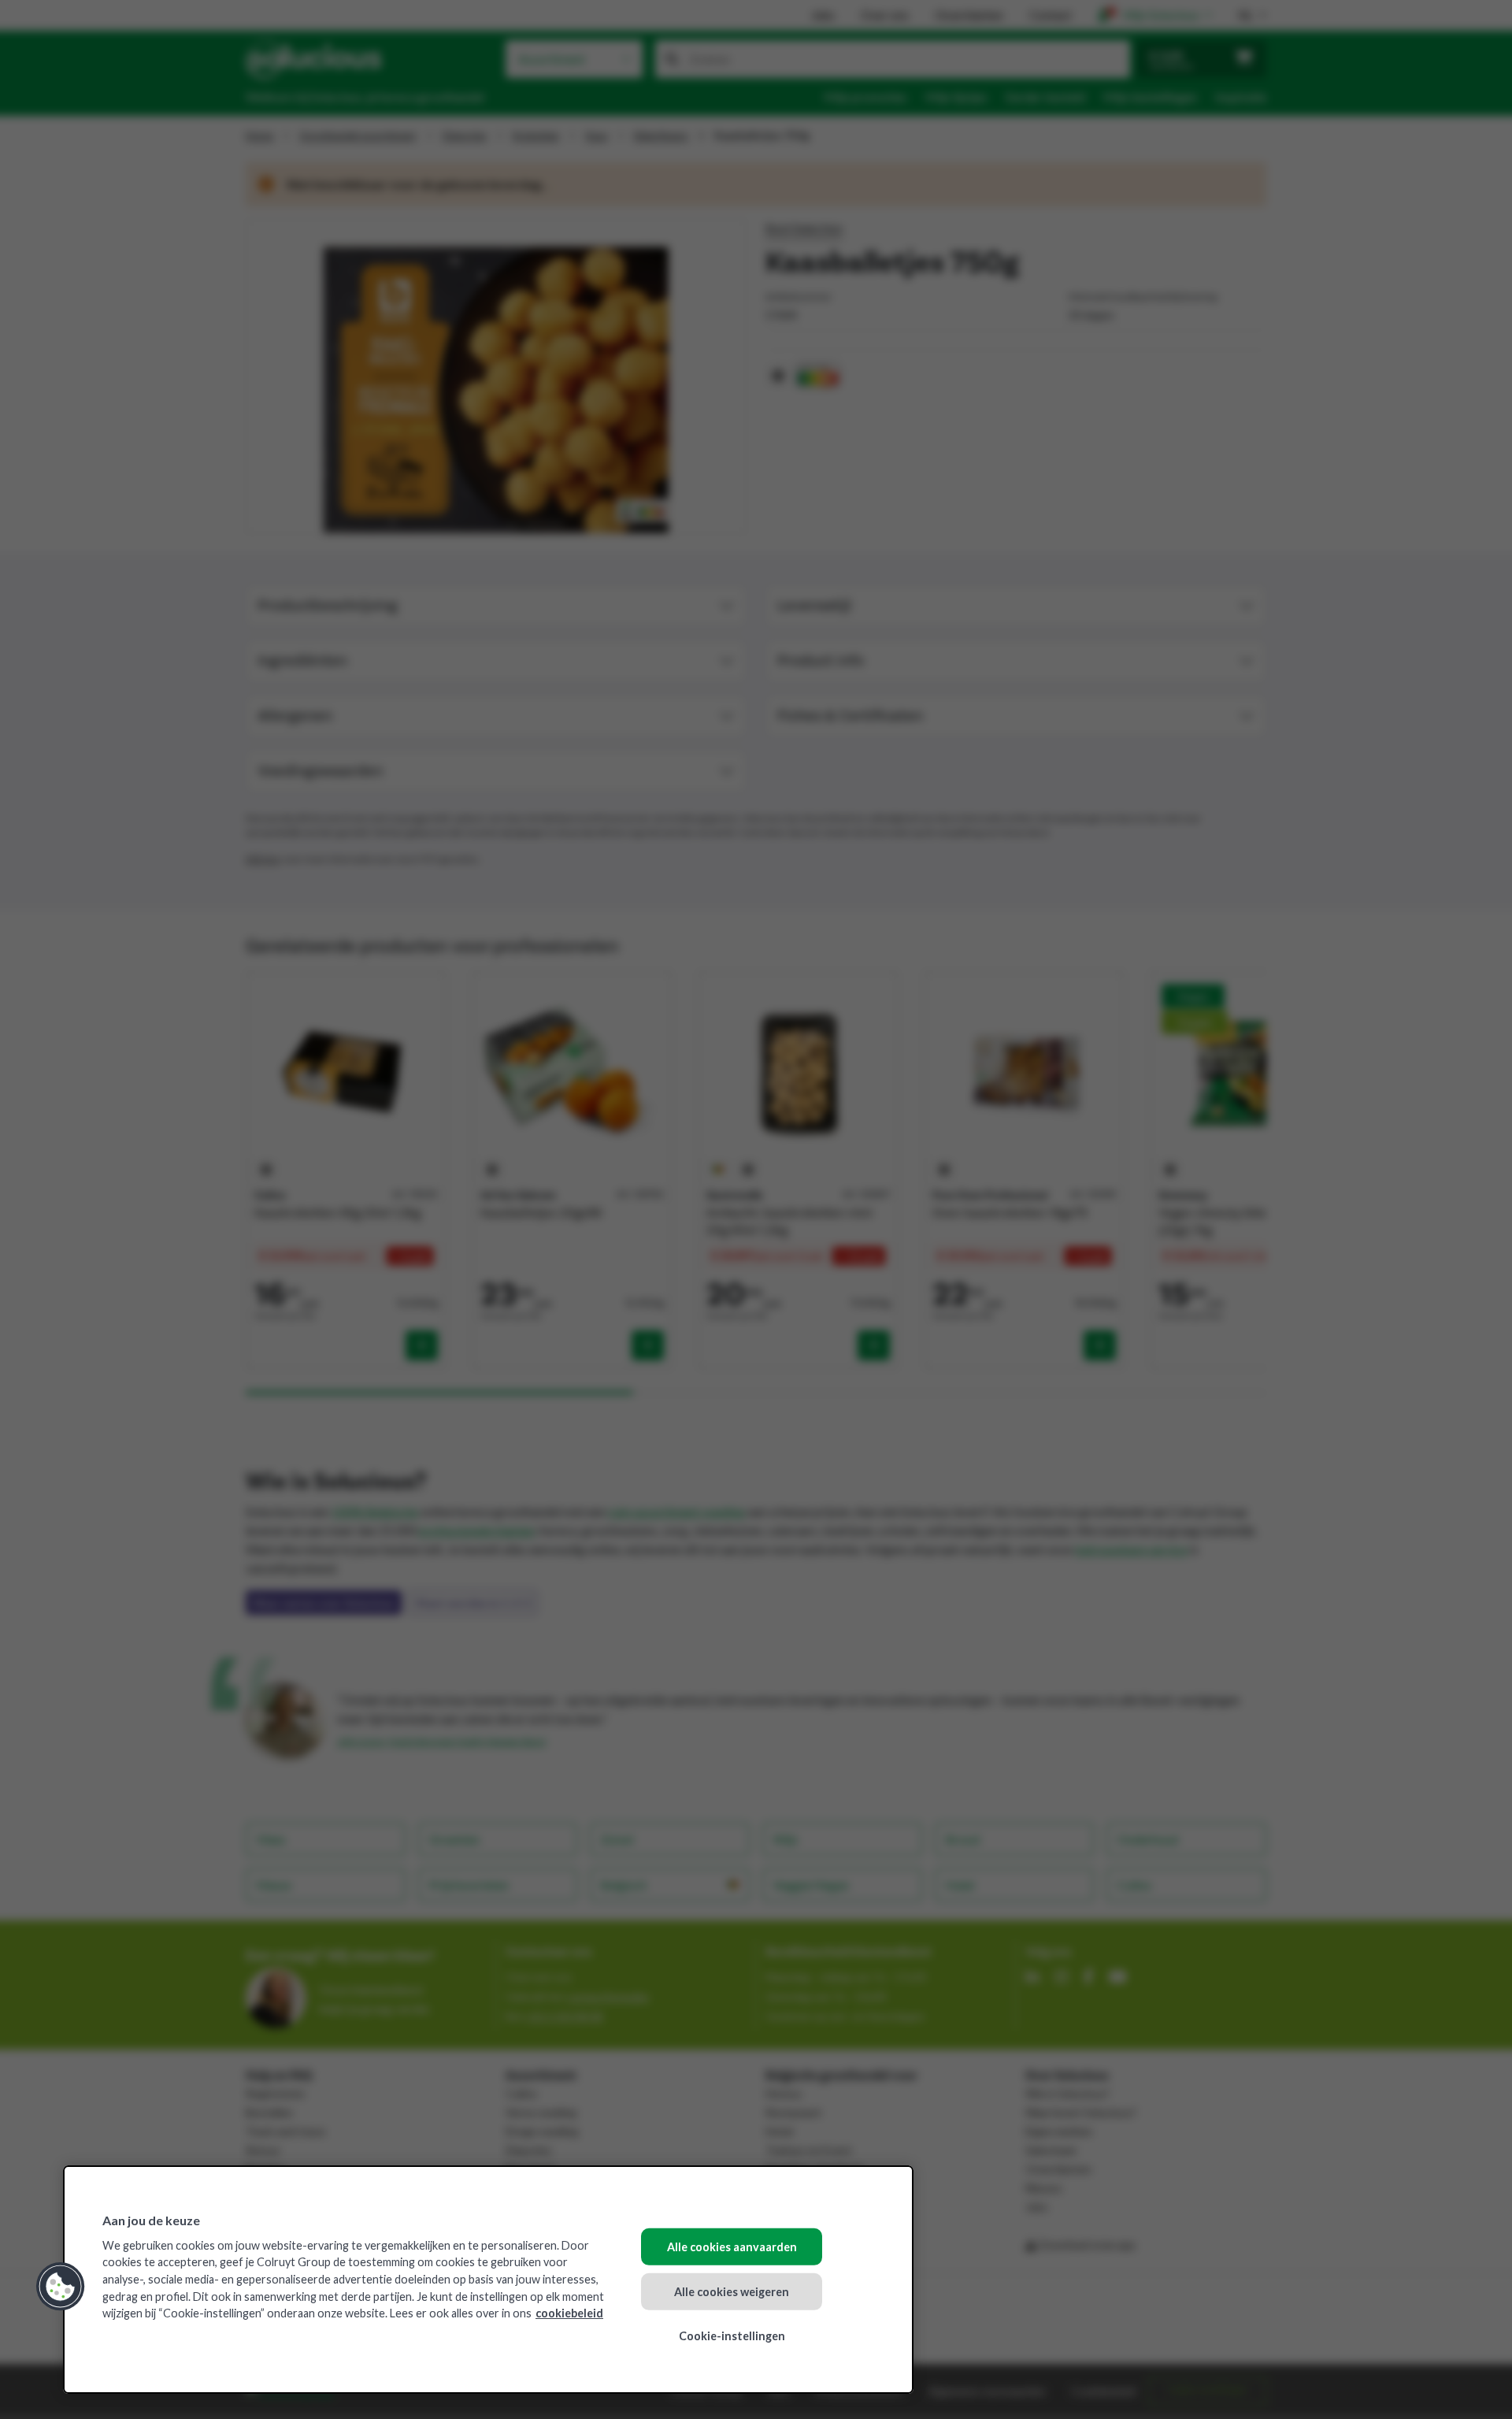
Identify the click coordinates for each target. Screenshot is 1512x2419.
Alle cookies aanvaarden (732, 2247)
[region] (488, 2280)
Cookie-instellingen (732, 2336)
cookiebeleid (569, 2313)
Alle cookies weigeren (732, 2291)
